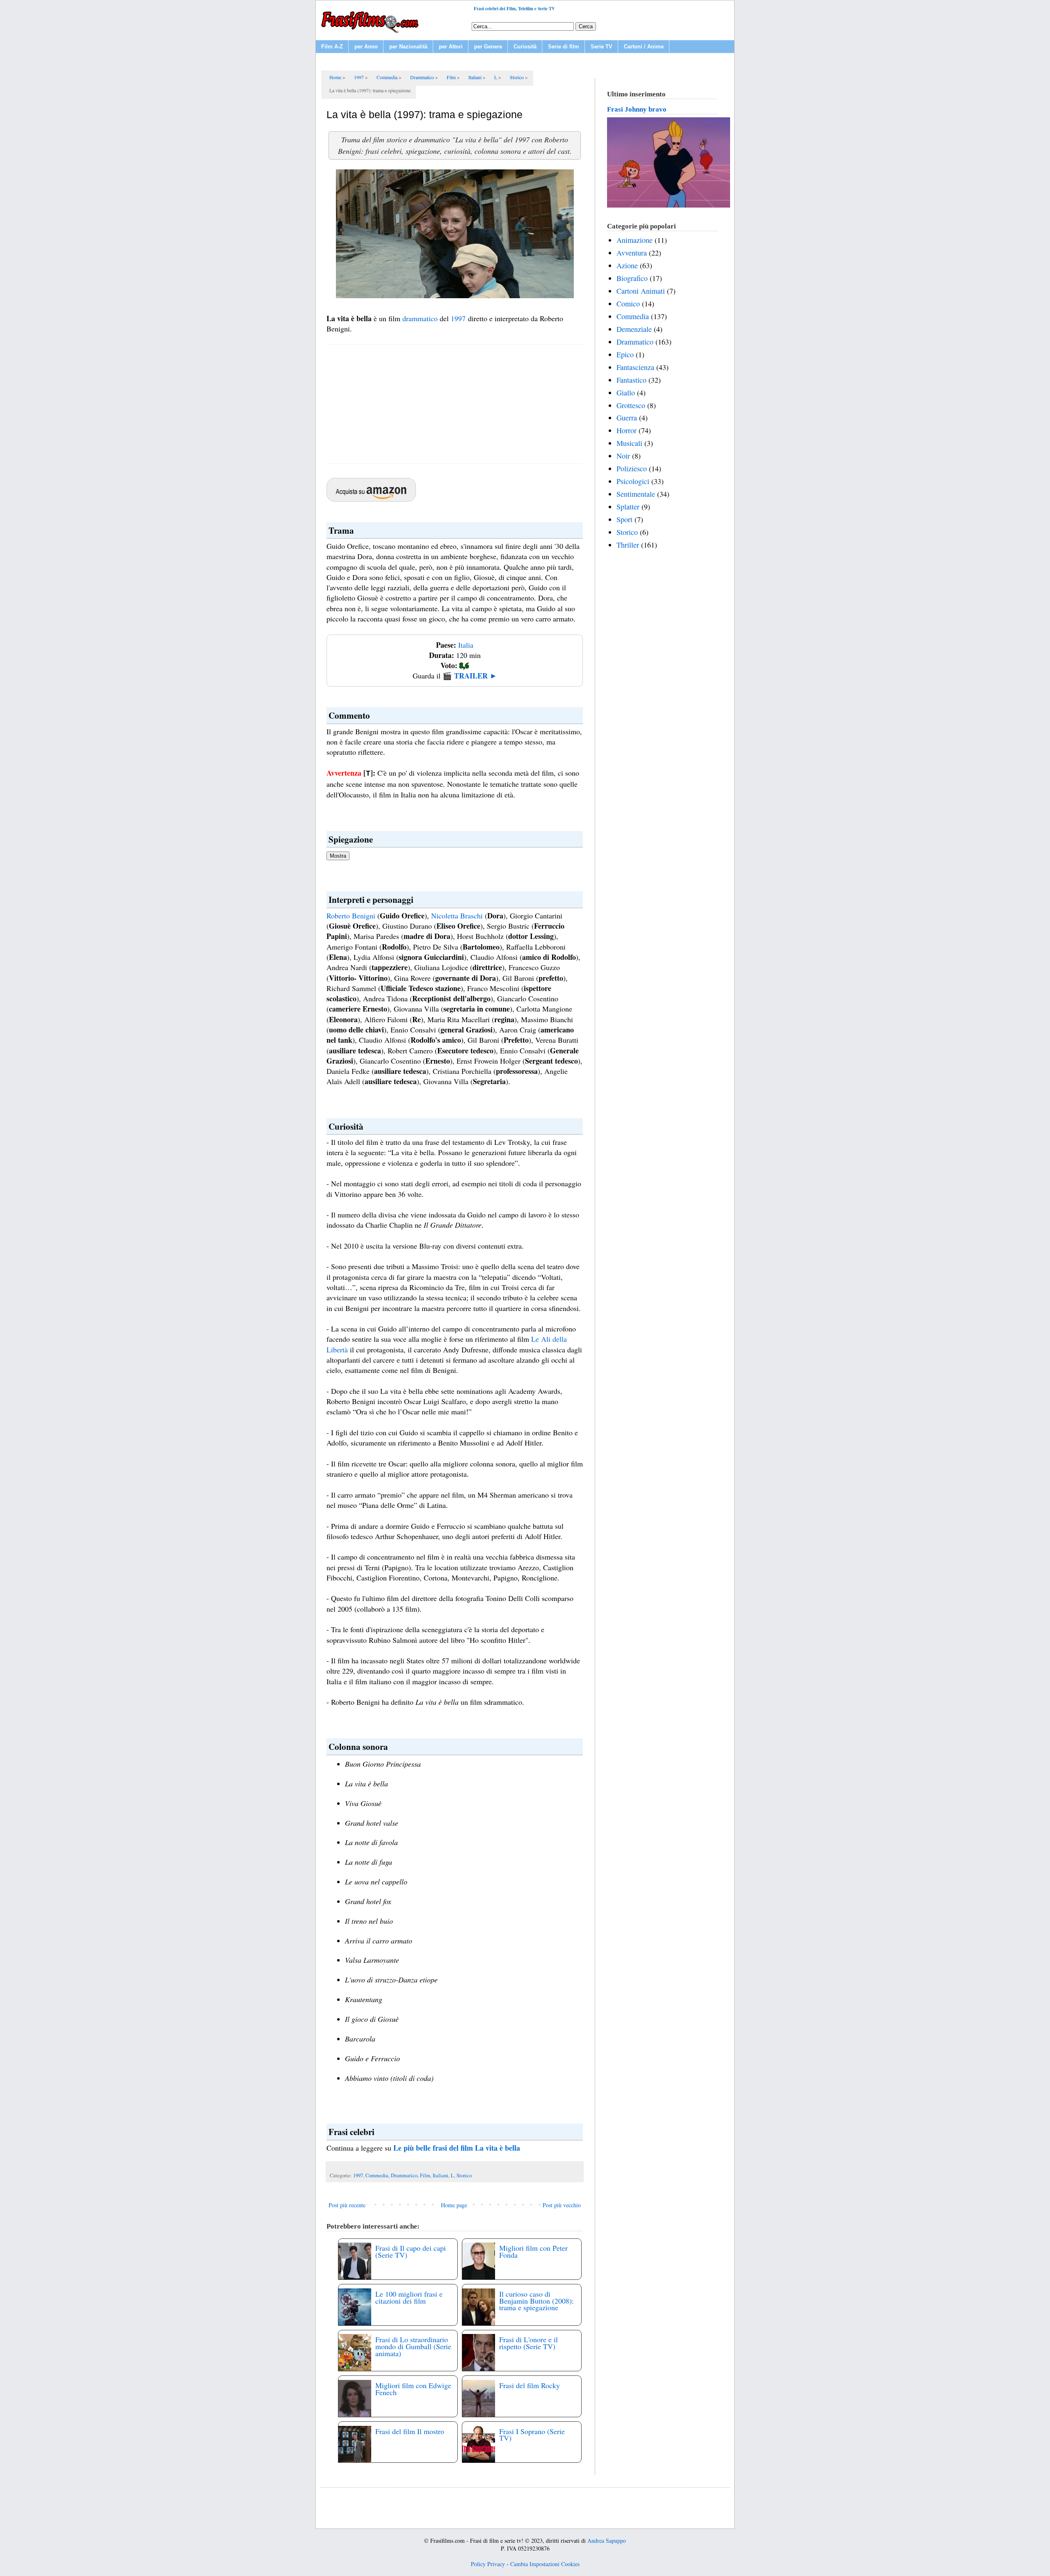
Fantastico (631, 380)
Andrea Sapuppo (607, 2541)
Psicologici (633, 481)
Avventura (632, 253)
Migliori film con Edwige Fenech (413, 2389)
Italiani (441, 2175)
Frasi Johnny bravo (637, 109)
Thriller (628, 545)
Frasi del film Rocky (530, 2385)
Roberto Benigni (351, 916)
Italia (466, 645)
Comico (628, 304)
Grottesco (631, 405)
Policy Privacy (488, 2564)
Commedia (377, 2175)
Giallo (626, 393)
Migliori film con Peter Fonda (533, 2251)
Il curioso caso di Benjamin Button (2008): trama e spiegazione (536, 2301)
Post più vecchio (562, 2205)
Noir (623, 456)
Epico (625, 354)
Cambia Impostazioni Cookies (545, 2564)
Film (425, 2175)
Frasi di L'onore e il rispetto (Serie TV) (528, 2343)
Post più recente (347, 2205)
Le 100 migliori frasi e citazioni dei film (409, 2297)
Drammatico (404, 2175)
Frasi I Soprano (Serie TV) (532, 2435)
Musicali (629, 443)
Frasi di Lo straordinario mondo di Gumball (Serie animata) (413, 2346)
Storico (464, 2175)
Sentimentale (636, 494)
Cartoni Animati (641, 291)
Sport (624, 519)
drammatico (420, 318)
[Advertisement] (455, 404)
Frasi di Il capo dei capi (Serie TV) (411, 2251)
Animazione (635, 240)
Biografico (632, 278)
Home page (454, 2205)
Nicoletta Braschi (457, 916)
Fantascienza (635, 367)
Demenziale (634, 329)
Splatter (628, 507)
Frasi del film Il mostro (410, 2431)
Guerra (627, 418)
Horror (627, 430)
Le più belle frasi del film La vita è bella (457, 2148)
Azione (627, 265)
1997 (458, 318)
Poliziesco (632, 468)
